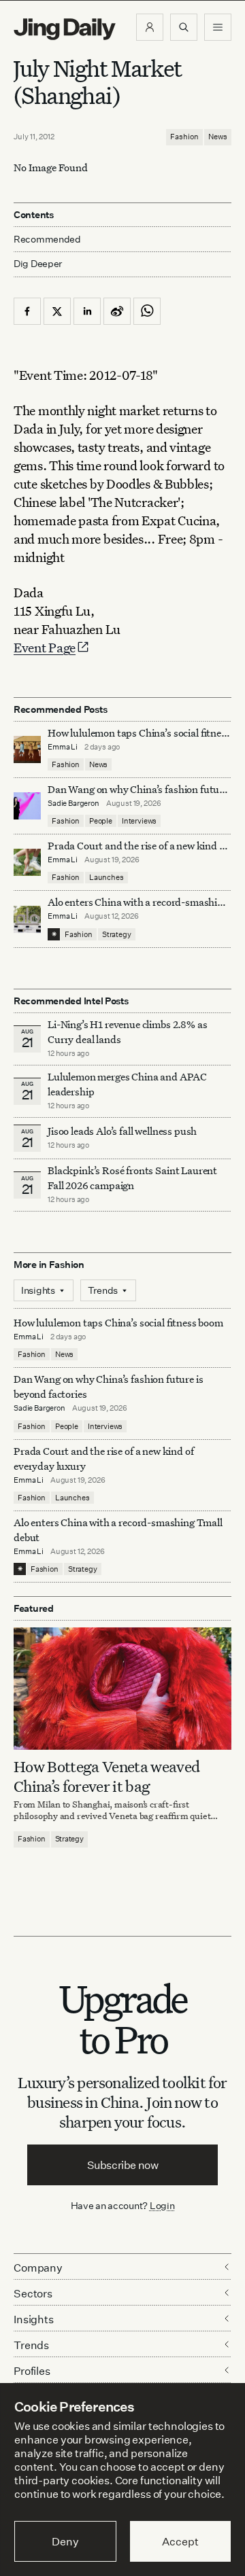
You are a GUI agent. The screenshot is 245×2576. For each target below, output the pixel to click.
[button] (150, 27)
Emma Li (63, 747)
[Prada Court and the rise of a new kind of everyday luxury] (27, 862)
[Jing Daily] (65, 29)
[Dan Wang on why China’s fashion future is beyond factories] (27, 806)
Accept (180, 2541)
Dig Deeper (38, 263)
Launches (107, 877)
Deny (65, 2541)
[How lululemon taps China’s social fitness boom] (27, 749)
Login (162, 2205)
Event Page (45, 647)
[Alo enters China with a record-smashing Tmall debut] (27, 919)
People (101, 821)
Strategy (117, 934)
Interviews (139, 821)
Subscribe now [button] (123, 2165)
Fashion (184, 137)
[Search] (184, 27)
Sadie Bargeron (73, 803)
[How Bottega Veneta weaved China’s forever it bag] (122, 1689)
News (218, 137)
